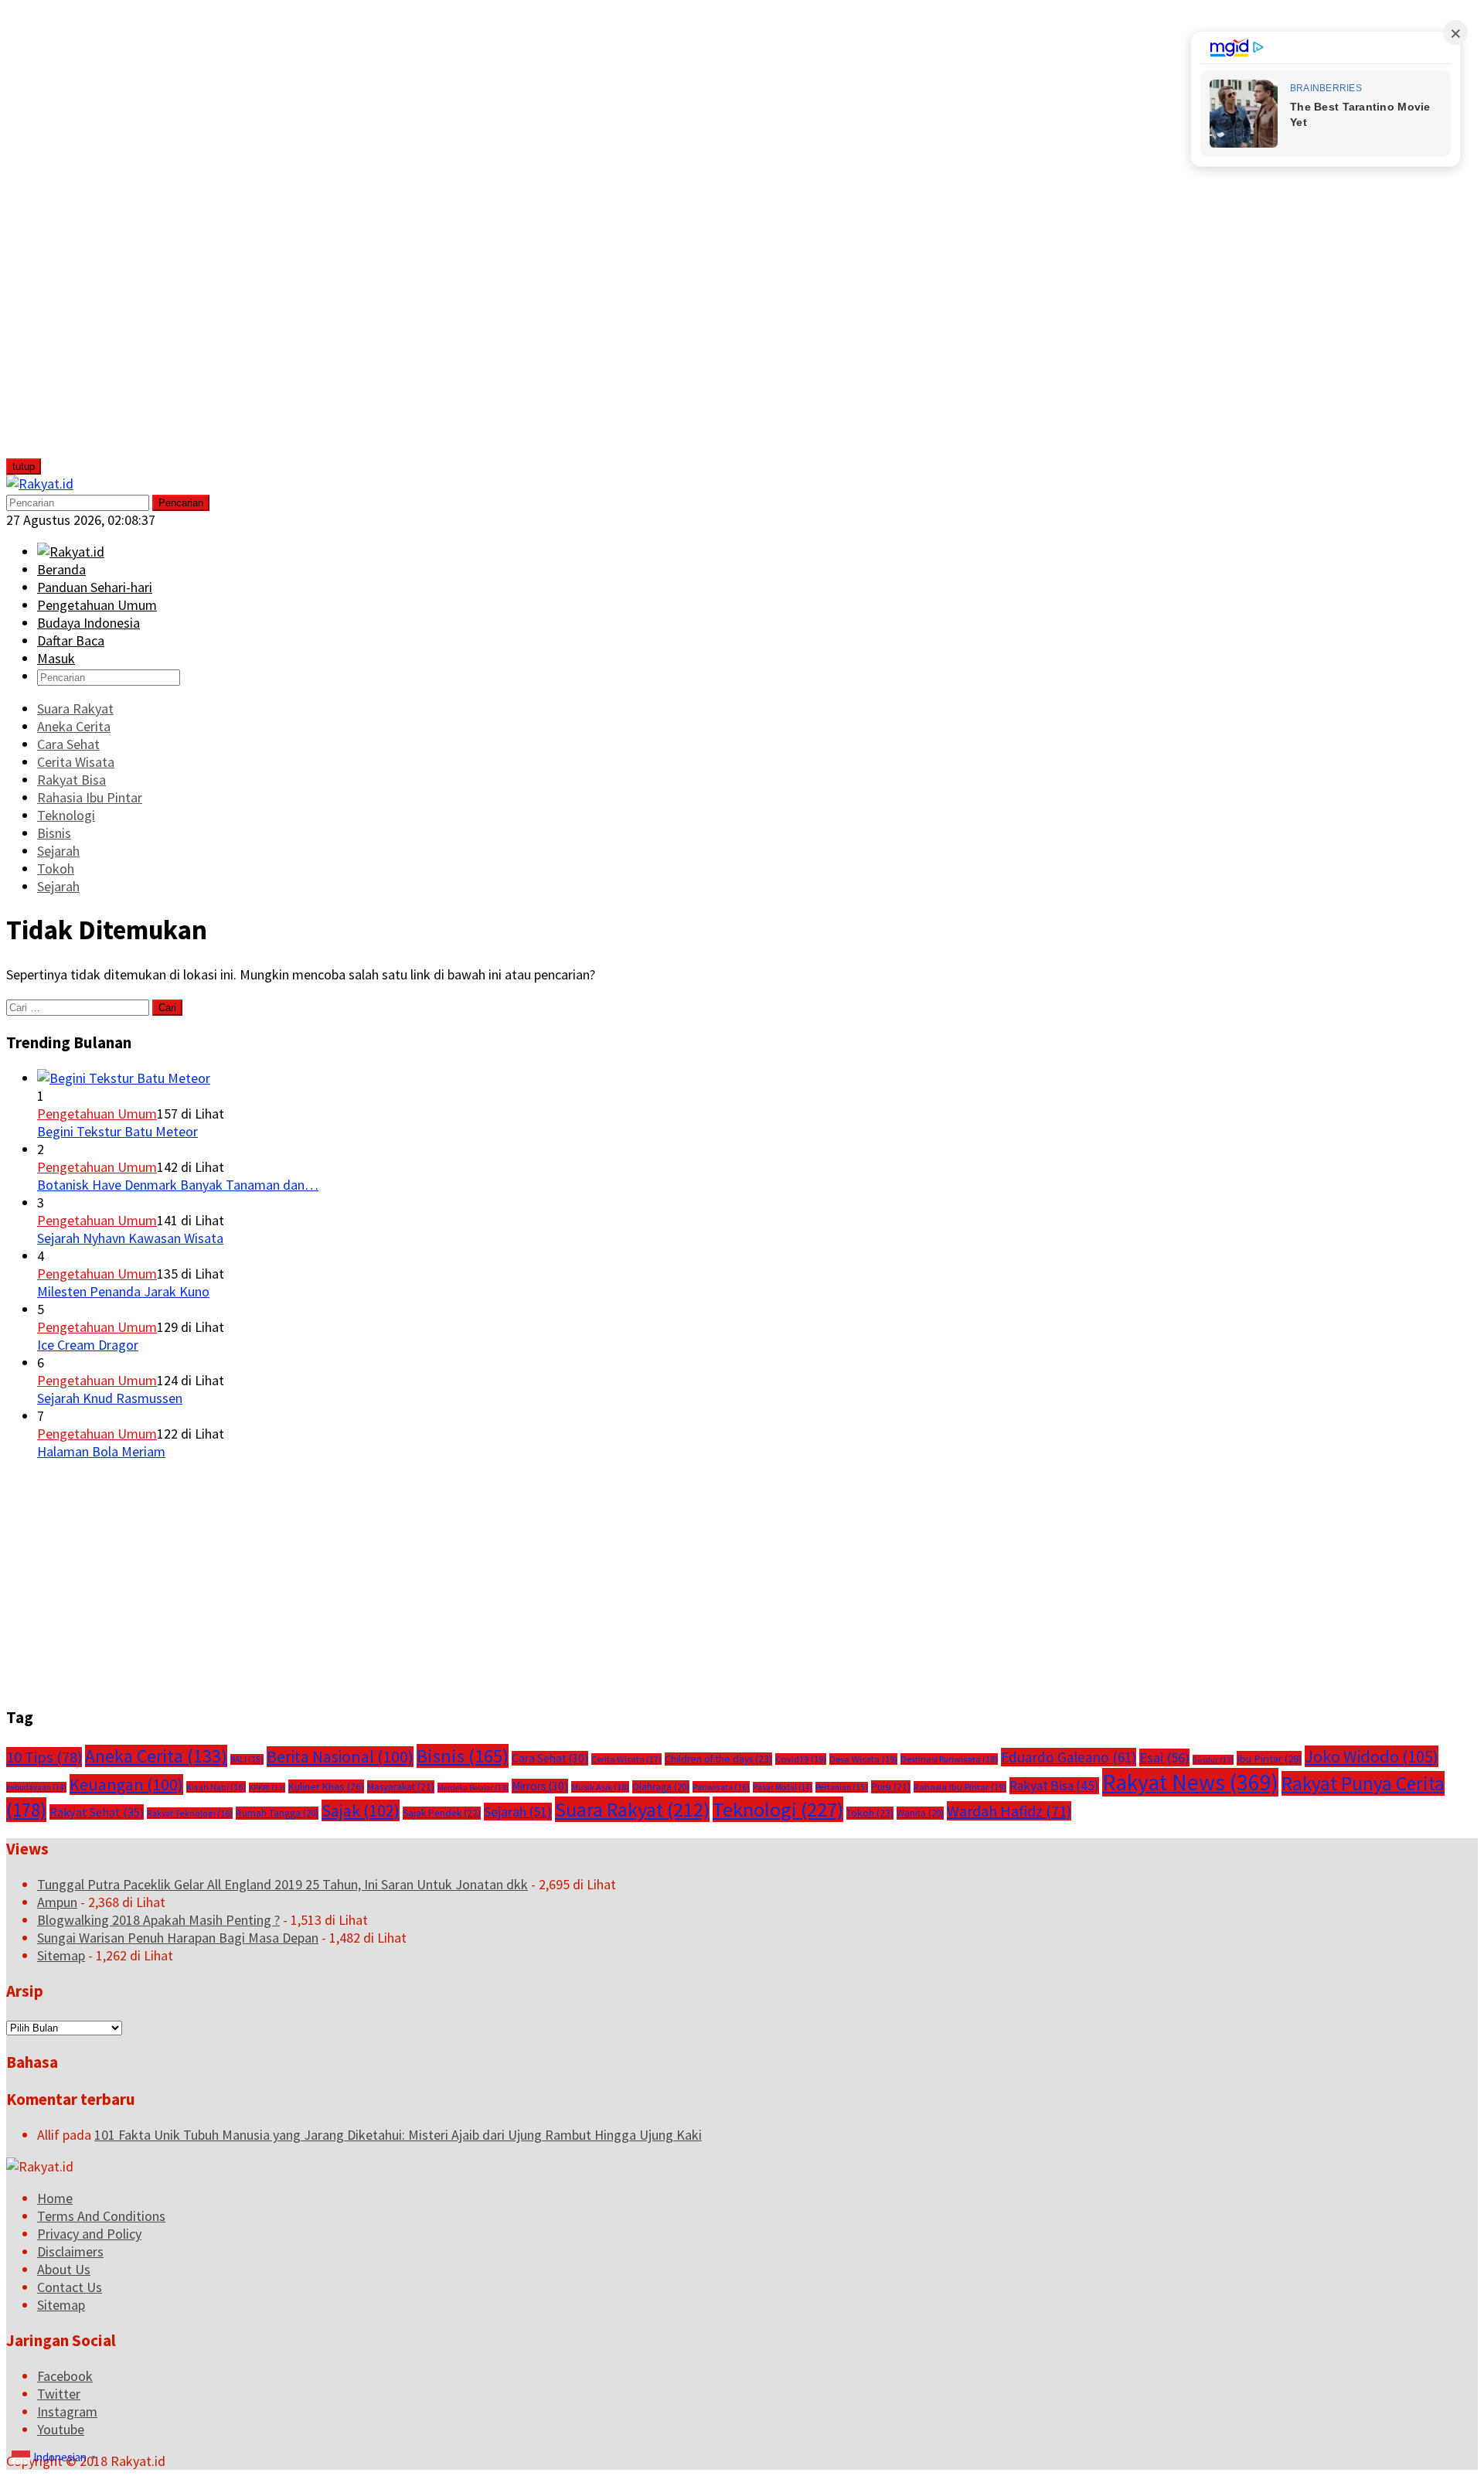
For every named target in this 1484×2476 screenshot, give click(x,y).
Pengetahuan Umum (97, 1114)
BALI (247, 1759)
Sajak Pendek (442, 1813)
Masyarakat (401, 1787)
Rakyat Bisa (1054, 1786)
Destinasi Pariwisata (949, 1759)
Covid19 (801, 1759)
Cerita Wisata (626, 1759)
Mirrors (540, 1786)
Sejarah (518, 1812)
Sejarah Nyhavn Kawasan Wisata (130, 1238)
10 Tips (44, 1757)
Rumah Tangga (277, 1813)
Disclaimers (70, 2251)
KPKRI (267, 1788)
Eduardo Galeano (1069, 1757)
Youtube (61, 2429)
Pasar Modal (783, 1787)
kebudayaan (36, 1787)
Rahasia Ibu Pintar (960, 1787)
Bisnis (463, 1756)
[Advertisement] (121, 238)
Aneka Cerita (156, 1756)
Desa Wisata (863, 1759)
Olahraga (661, 1787)
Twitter (59, 2394)
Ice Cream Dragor (88, 1345)
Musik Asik (600, 1787)
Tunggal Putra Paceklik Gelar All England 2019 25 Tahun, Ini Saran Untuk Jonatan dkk (283, 1884)
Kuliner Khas (326, 1786)
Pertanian (842, 1787)
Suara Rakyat (632, 1809)
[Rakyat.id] (40, 484)
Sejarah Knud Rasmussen (110, 1398)
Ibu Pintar (1269, 1758)
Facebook (65, 2376)
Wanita (920, 1813)
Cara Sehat (550, 1758)
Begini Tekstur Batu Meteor (117, 1131)
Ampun (57, 1902)
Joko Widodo (1372, 1756)
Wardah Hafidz (1009, 1811)
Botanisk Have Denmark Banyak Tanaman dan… (178, 1185)
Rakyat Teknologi (190, 1813)
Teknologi (778, 1809)
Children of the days (718, 1759)
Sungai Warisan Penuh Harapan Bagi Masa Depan (178, 1938)
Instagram (67, 2411)
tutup (24, 467)
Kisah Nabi (216, 1787)
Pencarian (181, 503)
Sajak (361, 1810)
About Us (64, 2269)
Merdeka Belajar (473, 1788)
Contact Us (70, 2287)
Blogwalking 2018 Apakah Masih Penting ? (158, 1920)
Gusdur (1213, 1760)
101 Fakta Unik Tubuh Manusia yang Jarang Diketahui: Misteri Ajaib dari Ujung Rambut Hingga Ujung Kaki (398, 2135)
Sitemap (61, 1955)
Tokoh (870, 1813)
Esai (1164, 1757)
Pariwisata (721, 1787)
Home (55, 2198)
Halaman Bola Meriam (101, 1451)
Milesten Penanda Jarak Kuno (123, 1291)
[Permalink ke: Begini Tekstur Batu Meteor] (124, 1078)
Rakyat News (1190, 1782)
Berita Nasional (340, 1757)
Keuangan (126, 1785)
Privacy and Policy (89, 2234)
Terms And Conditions (101, 2216)
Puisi (891, 1787)
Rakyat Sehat (97, 1812)
